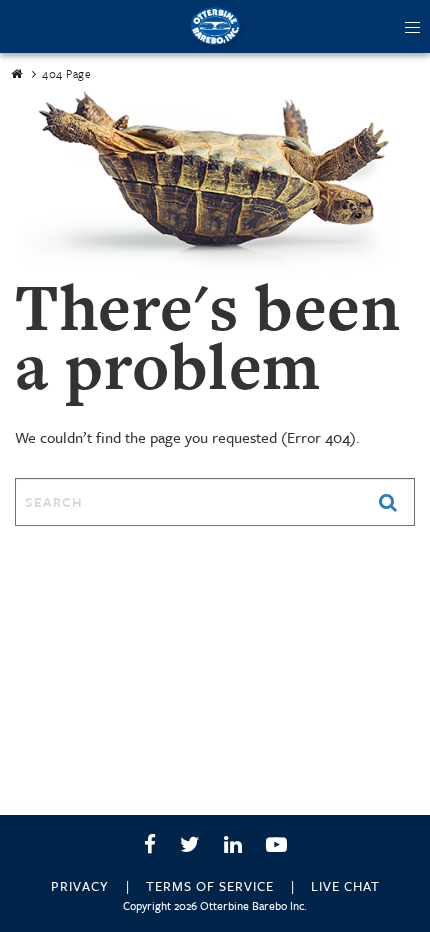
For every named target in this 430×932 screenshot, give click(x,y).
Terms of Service (210, 886)
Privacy (80, 886)
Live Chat (345, 886)
